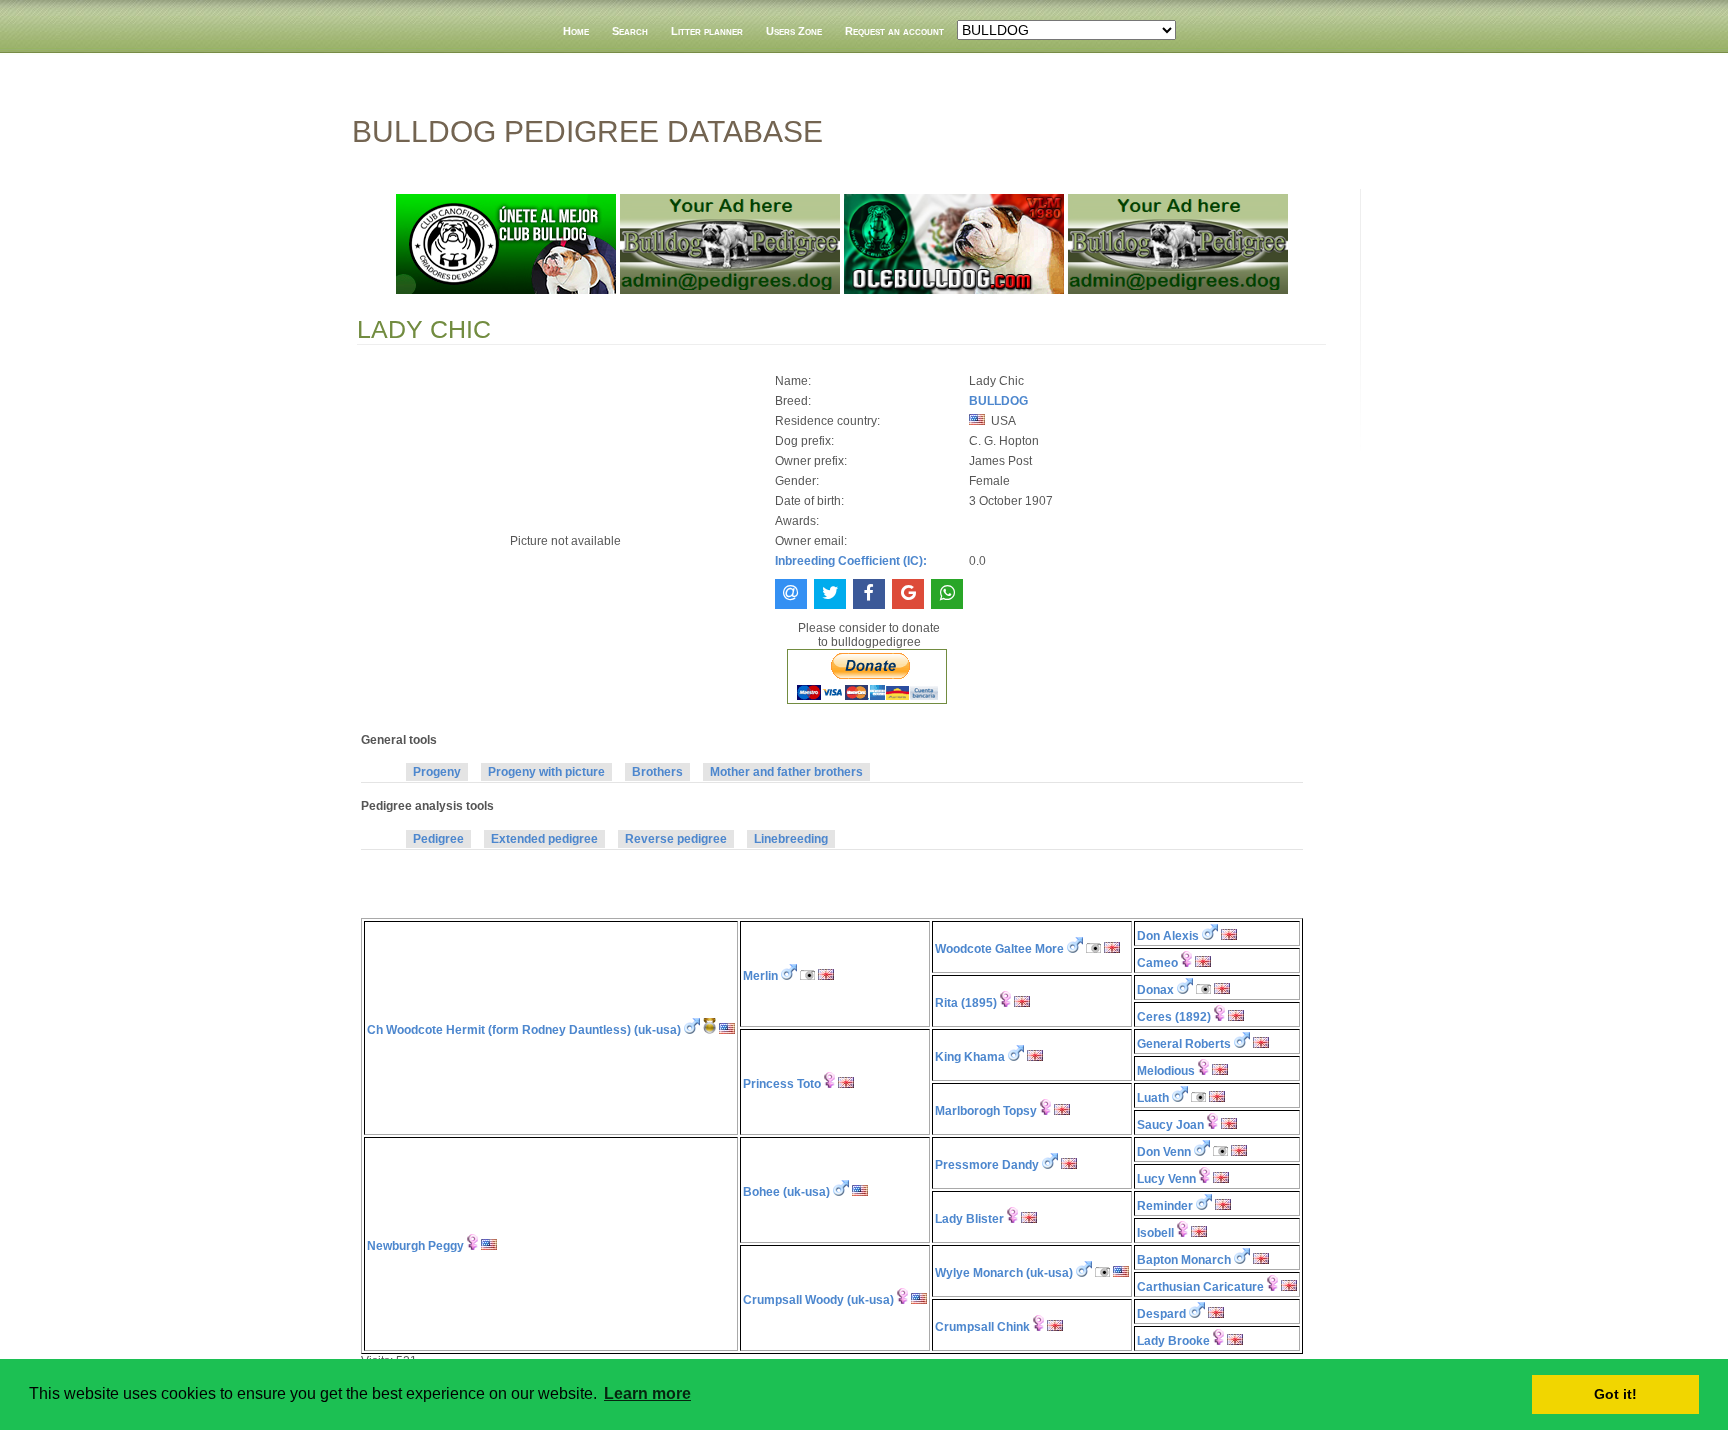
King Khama (970, 1057)
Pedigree (438, 839)
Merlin (760, 976)
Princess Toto (782, 1084)
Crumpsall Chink (982, 1327)
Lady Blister (969, 1219)
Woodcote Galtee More (999, 949)
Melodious (1166, 1071)
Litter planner (707, 31)
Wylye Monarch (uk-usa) (1004, 1273)
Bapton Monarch (1184, 1260)
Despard (1161, 1314)
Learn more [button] (647, 1393)
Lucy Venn (1166, 1179)
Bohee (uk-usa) (786, 1192)
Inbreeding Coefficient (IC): (851, 561)
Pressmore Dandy (987, 1165)
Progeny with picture (546, 772)
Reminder (1165, 1206)
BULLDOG (998, 401)
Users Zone (794, 31)
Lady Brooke (1173, 1341)
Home (576, 31)
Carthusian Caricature (1200, 1287)
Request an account (894, 31)
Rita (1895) (966, 1003)
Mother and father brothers (786, 772)
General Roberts (1184, 1044)
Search (630, 31)
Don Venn (1164, 1152)
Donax (1155, 990)
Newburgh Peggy (415, 1246)
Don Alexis (1168, 936)
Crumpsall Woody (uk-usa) (818, 1300)
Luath (1153, 1098)
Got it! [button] (1615, 1394)
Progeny (437, 772)
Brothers (657, 772)
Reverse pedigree (676, 839)
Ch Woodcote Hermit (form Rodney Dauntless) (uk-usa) (524, 1030)
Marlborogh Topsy (986, 1111)
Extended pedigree (544, 839)
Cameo (1157, 963)
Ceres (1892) (1174, 1017)
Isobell (1155, 1233)
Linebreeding (791, 839)
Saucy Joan (1170, 1125)
